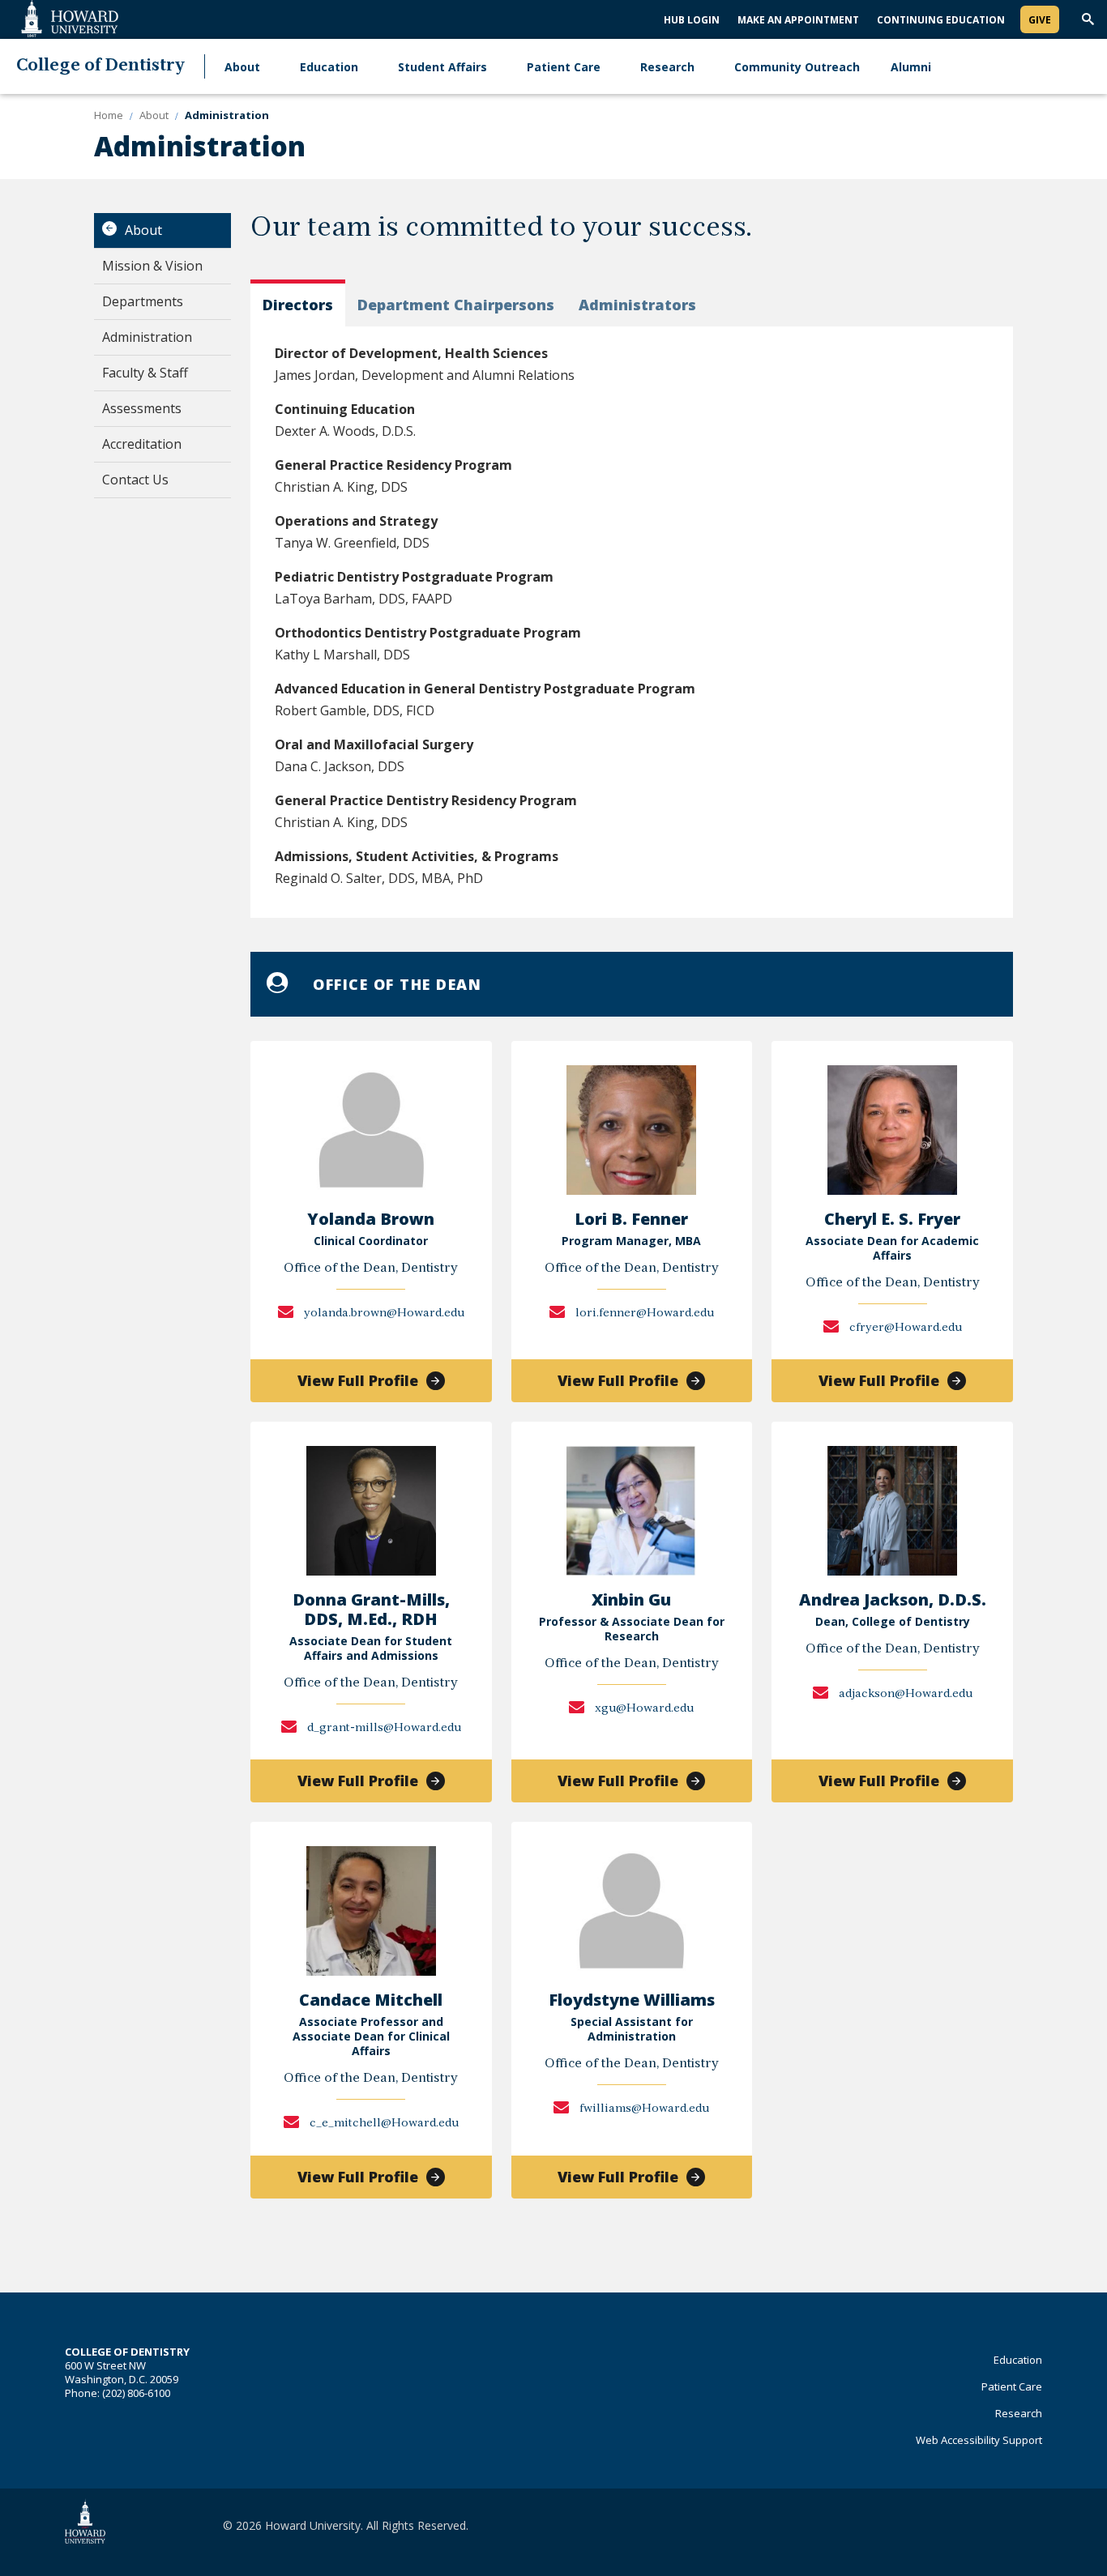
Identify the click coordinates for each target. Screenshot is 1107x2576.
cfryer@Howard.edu (904, 1328)
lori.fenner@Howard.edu (643, 1314)
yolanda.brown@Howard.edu (383, 1314)
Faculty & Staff (145, 373)
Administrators (637, 305)
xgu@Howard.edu (643, 1709)
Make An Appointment (798, 20)
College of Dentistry (100, 66)
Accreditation (142, 444)
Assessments (142, 408)
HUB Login (692, 20)
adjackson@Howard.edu (904, 1694)
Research (667, 67)
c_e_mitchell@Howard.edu (383, 2124)
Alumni (911, 67)
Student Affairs (442, 67)
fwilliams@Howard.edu (643, 2109)
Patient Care (564, 67)
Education (329, 67)
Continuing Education (941, 20)
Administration (147, 337)
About (242, 67)
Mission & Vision (152, 266)
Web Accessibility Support (979, 2440)
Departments (143, 301)
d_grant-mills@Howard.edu (383, 1728)
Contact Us (135, 480)
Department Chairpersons (456, 305)
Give (1040, 20)
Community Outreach (797, 67)
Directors (298, 305)
